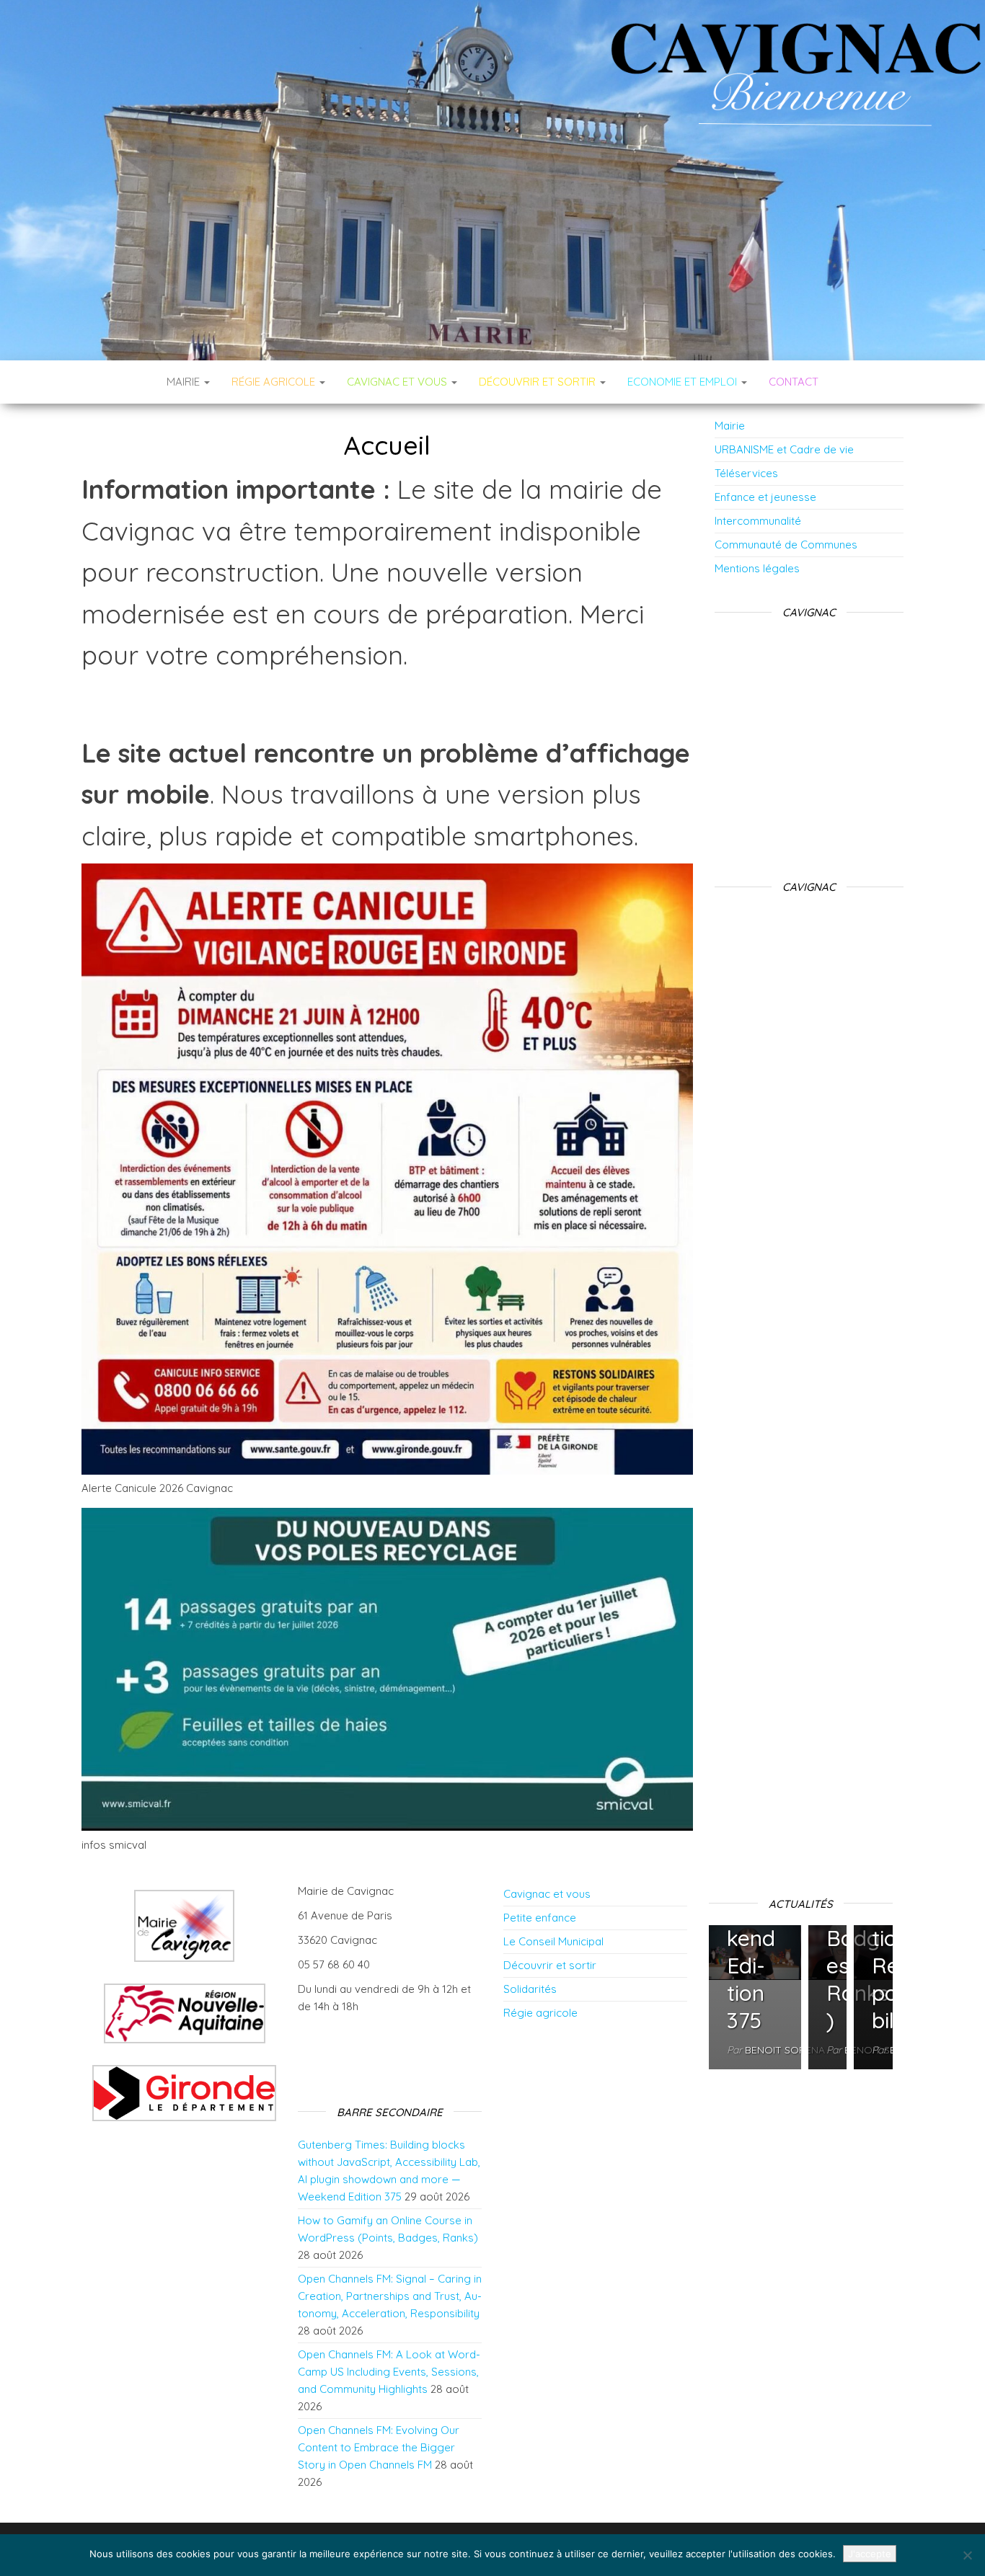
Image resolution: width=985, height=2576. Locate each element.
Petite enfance (540, 1918)
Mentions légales (757, 568)
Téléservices (746, 473)
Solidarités (530, 1989)
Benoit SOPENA (785, 2050)
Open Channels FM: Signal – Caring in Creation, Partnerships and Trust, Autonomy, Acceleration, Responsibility (390, 2296)
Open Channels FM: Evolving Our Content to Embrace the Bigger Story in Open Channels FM (379, 2447)
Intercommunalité (758, 521)
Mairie (185, 382)
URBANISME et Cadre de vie (784, 449)
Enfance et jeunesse (765, 497)
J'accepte (870, 2554)
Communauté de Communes (786, 545)
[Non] (967, 2555)
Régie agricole (540, 2013)
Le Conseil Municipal (553, 1941)
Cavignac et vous (547, 1894)
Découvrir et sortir (550, 1965)
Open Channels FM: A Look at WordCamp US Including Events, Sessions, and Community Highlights (389, 2372)
